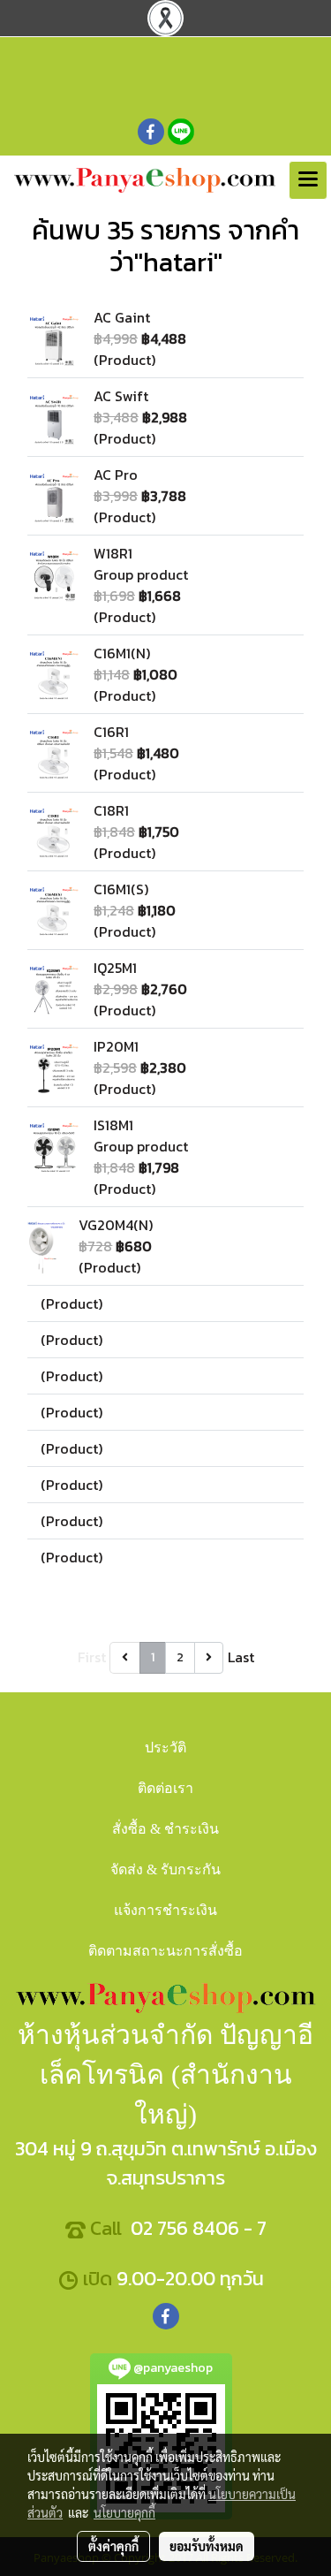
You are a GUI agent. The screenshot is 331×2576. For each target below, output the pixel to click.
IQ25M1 (115, 968)
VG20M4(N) (116, 1225)
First (92, 1657)
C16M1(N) (122, 653)
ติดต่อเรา (165, 1788)
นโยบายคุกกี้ (124, 2512)
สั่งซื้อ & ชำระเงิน (165, 1829)
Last (241, 1657)
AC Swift (121, 396)
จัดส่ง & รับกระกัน (165, 1869)
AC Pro (116, 475)
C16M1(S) (121, 889)
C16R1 (111, 732)
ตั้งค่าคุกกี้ (113, 2546)
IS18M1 (113, 1125)
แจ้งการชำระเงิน (165, 1910)
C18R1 (111, 810)
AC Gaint (122, 317)
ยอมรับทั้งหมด (207, 2546)
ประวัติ (165, 1748)
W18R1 (113, 553)
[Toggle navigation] (308, 180)
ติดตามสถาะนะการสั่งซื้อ (165, 1951)
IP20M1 (116, 1046)
